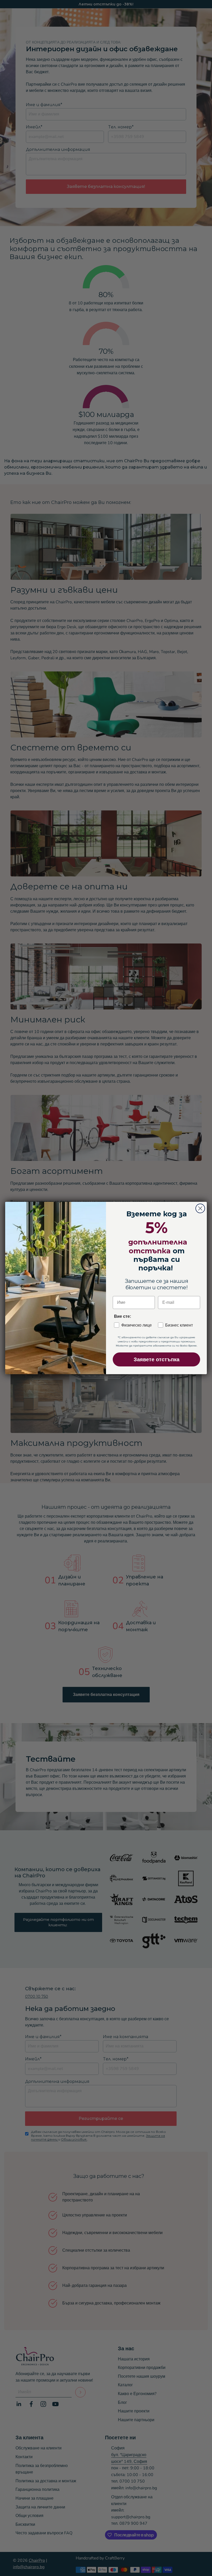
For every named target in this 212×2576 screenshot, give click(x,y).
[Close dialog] (200, 1208)
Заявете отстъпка (157, 1359)
